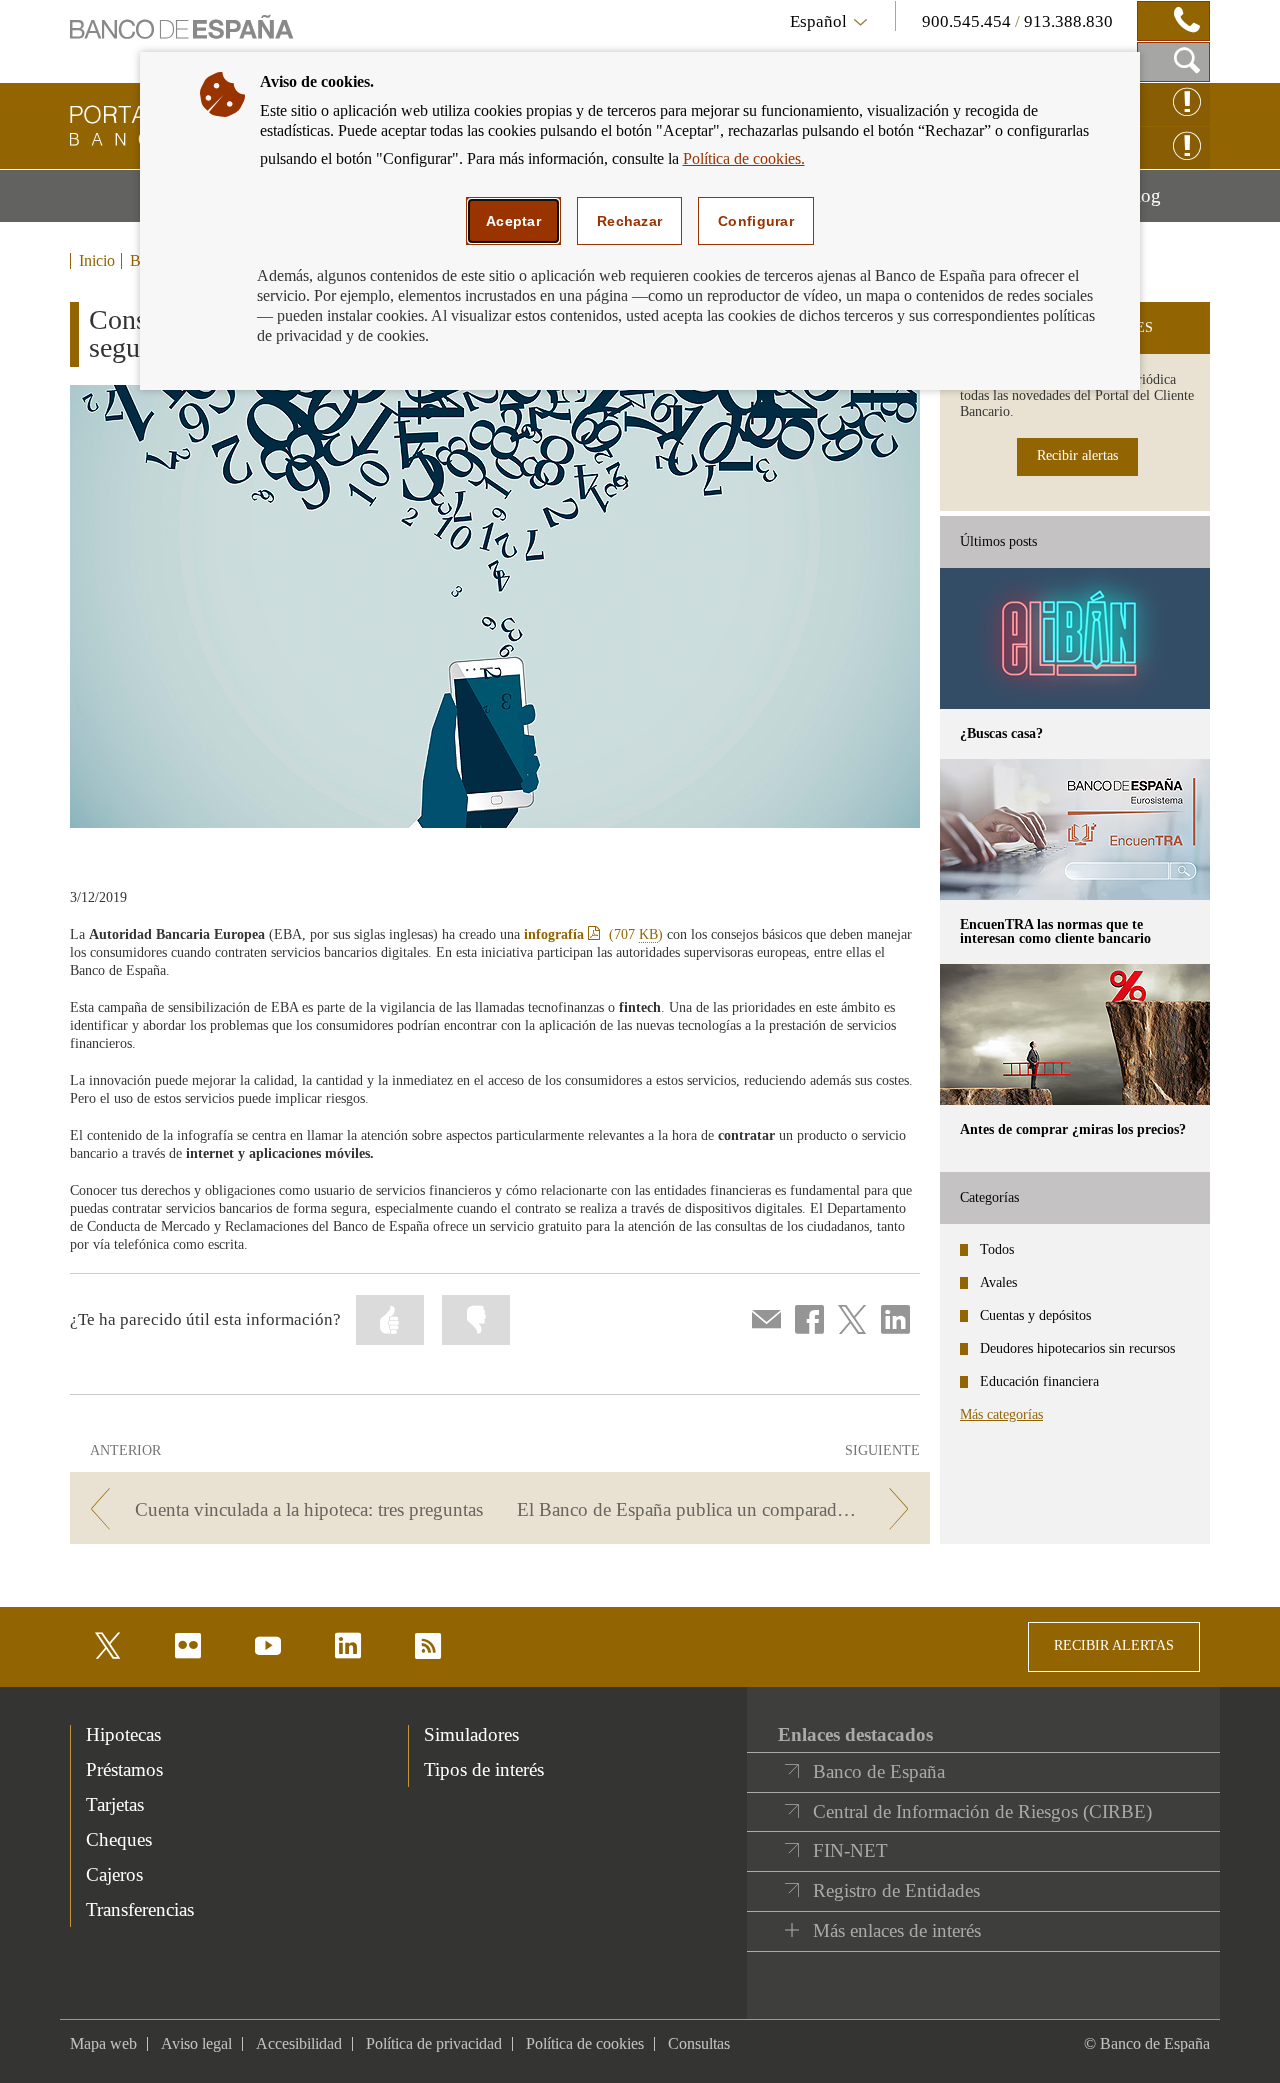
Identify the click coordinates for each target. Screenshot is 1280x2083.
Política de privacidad (434, 2043)
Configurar (756, 221)
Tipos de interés (484, 1769)
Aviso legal (196, 2043)
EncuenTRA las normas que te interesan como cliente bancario (1055, 931)
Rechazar (629, 221)
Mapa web (103, 2043)
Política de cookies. (744, 158)
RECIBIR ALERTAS (1114, 1645)
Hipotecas (123, 1734)
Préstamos (124, 1769)
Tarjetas (115, 1804)
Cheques (119, 1839)
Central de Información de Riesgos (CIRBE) (982, 1811)
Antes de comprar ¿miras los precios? (1073, 1129)
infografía (593, 934)
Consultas (699, 2043)
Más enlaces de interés (897, 1930)
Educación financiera (1039, 1381)
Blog (1166, 203)
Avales (998, 1282)
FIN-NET (850, 1850)
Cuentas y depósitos (1035, 1315)
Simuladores (471, 1734)
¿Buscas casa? (1001, 733)
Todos (997, 1249)
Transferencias (140, 1909)
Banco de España (879, 1771)
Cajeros (114, 1874)
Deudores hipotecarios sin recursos (1077, 1348)
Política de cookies (585, 2043)
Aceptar (513, 221)
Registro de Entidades (896, 1890)
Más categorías (1001, 1414)
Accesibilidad (299, 2043)
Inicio (97, 261)
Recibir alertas (1077, 455)
